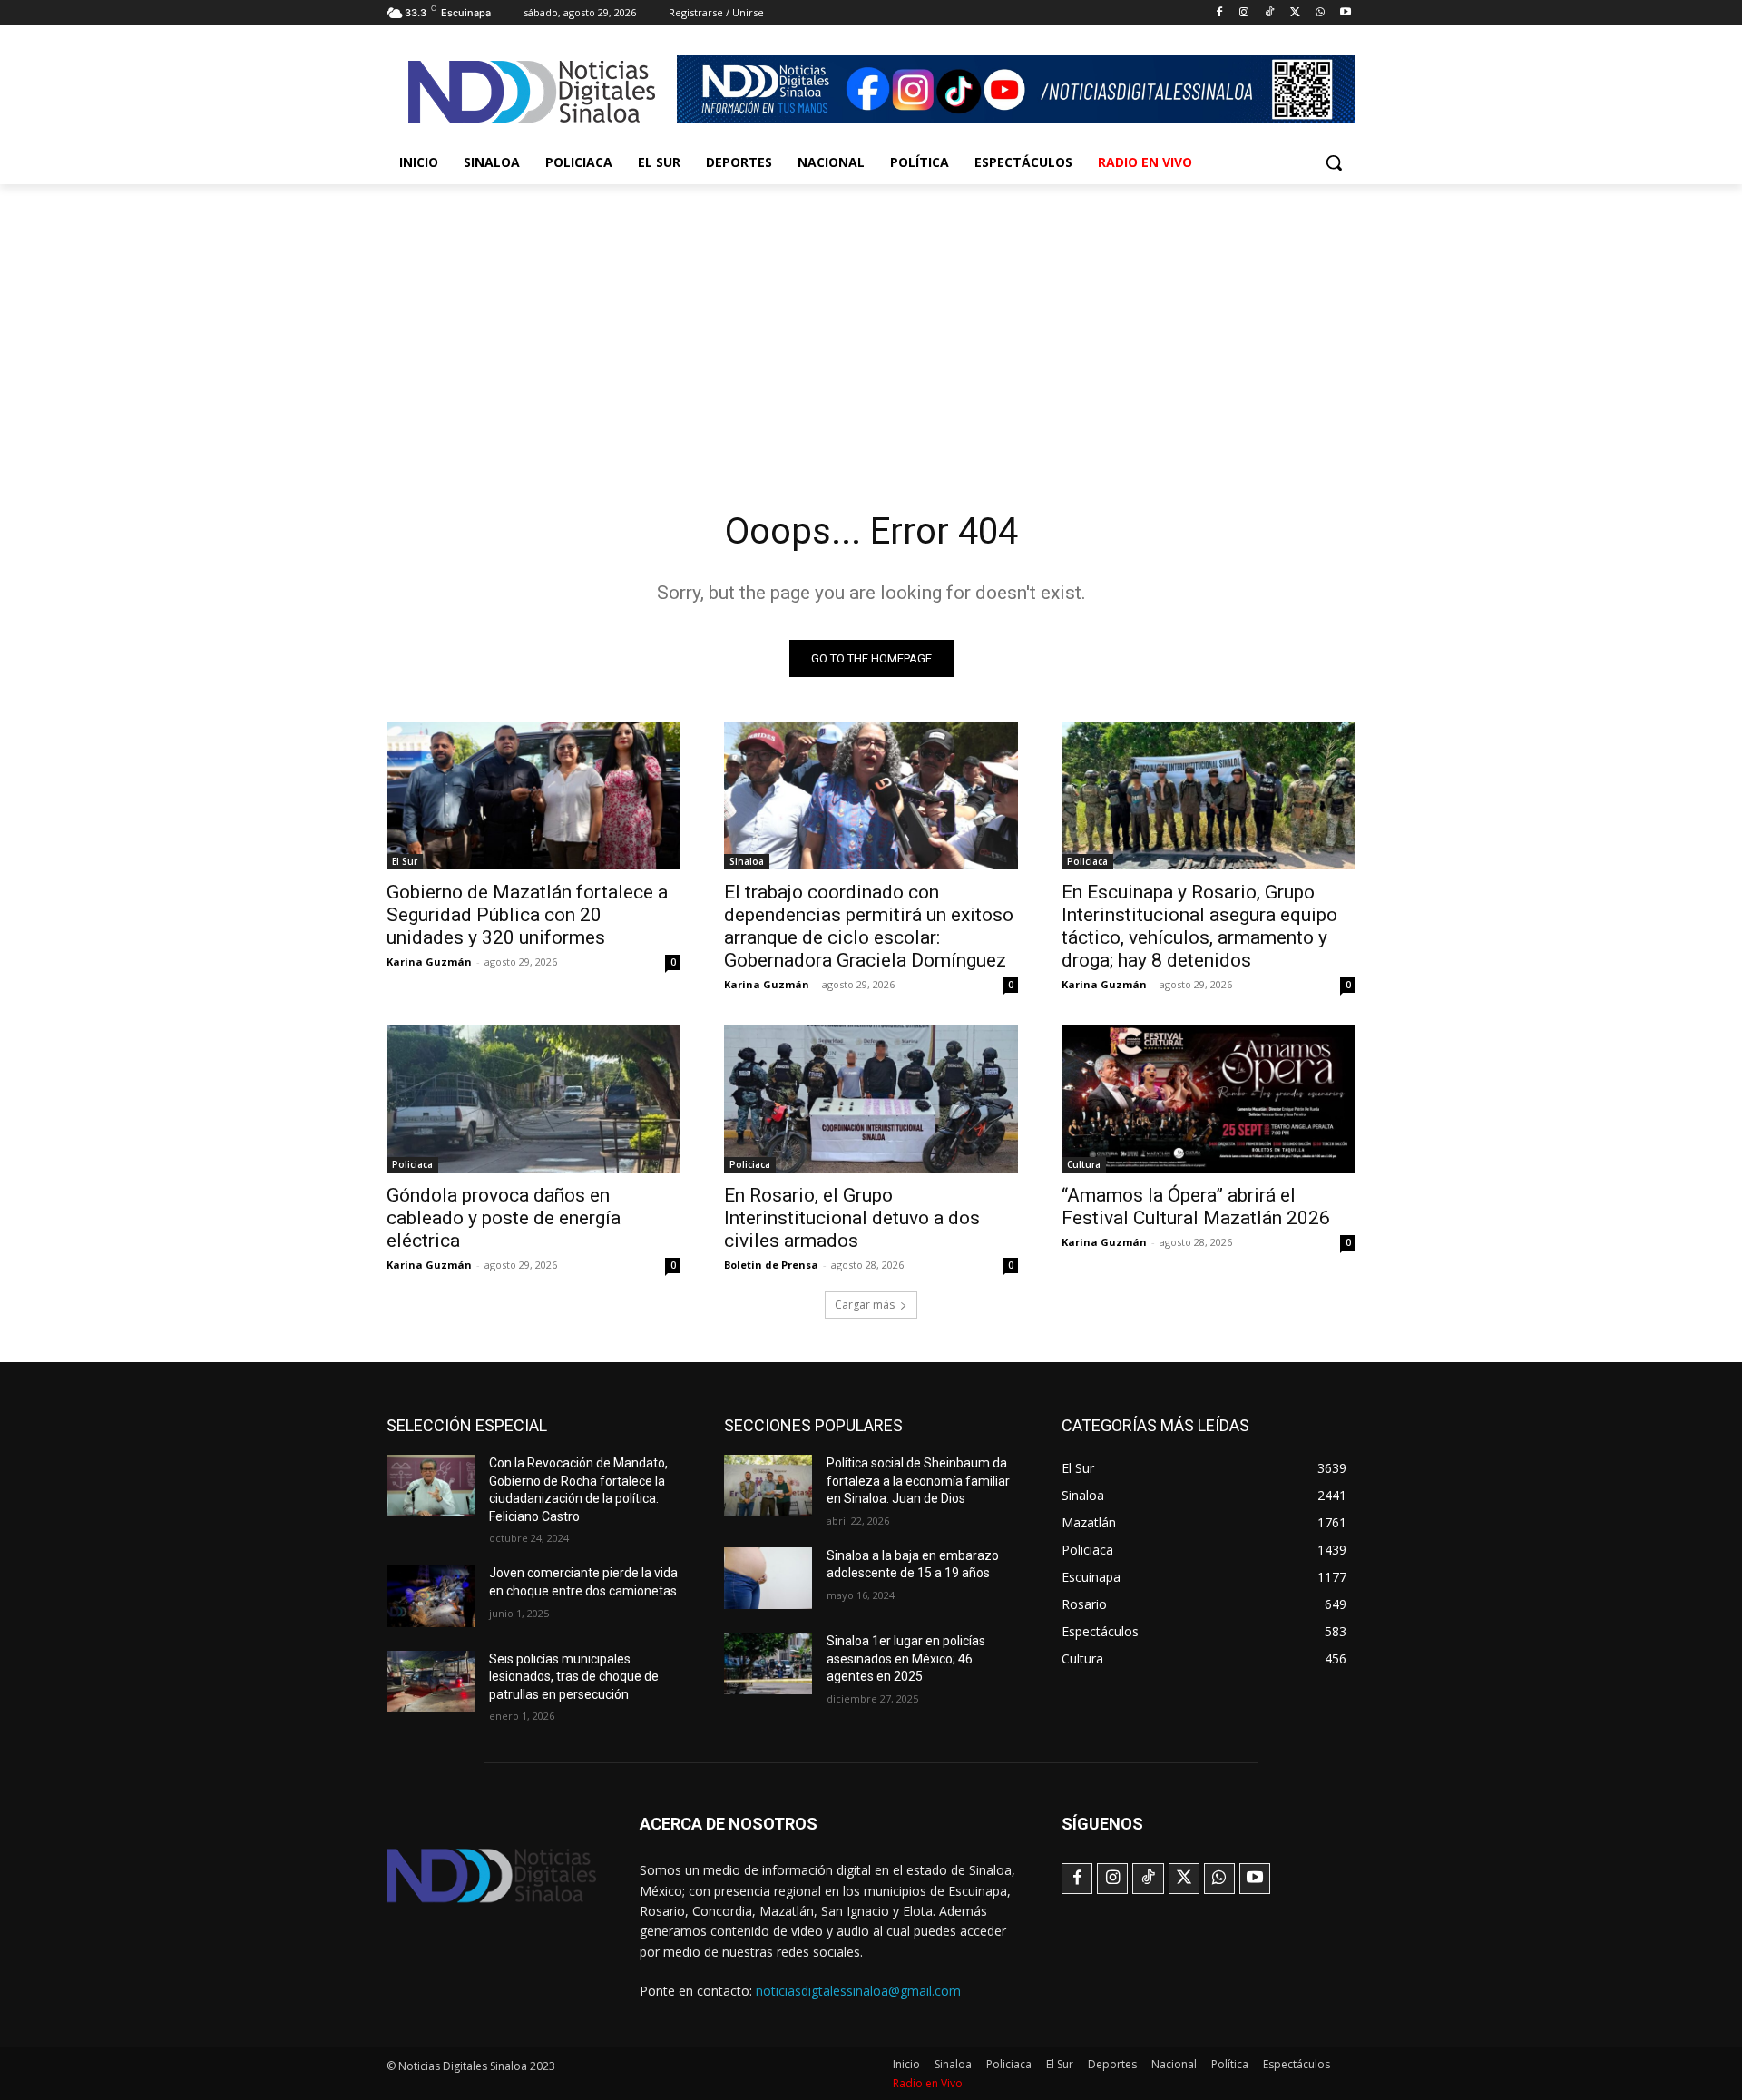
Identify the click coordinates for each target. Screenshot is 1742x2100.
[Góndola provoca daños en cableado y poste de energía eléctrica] (533, 1099)
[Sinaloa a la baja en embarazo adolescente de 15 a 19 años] (768, 1578)
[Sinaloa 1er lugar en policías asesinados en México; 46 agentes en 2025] (768, 1663)
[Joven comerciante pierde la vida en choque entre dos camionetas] (431, 1595)
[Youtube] (1345, 13)
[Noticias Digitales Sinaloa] (532, 92)
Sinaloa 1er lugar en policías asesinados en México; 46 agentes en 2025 (906, 1658)
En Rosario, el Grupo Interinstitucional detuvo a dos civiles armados (852, 1218)
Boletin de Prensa (771, 1265)
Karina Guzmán (429, 962)
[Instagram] (1244, 13)
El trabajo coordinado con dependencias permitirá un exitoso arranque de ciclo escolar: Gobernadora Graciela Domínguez (869, 926)
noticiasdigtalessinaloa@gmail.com (858, 1991)
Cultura (1084, 1164)
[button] (1334, 162)
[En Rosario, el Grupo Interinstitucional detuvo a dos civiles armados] (871, 1099)
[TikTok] (1270, 13)
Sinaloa (747, 861)
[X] (1295, 13)
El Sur (405, 861)
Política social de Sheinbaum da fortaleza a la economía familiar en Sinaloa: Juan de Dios (918, 1481)
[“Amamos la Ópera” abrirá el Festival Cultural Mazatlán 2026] (1209, 1099)
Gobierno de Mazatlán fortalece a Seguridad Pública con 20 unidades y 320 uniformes (527, 915)
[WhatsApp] (1320, 13)
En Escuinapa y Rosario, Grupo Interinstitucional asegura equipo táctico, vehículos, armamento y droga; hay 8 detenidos (1199, 926)
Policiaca (1087, 861)
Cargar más (865, 1305)
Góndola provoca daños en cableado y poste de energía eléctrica (504, 1218)
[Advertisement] (871, 320)
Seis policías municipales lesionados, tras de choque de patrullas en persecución (574, 1677)
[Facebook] (1219, 13)
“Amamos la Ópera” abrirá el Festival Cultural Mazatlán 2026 (1196, 1207)
